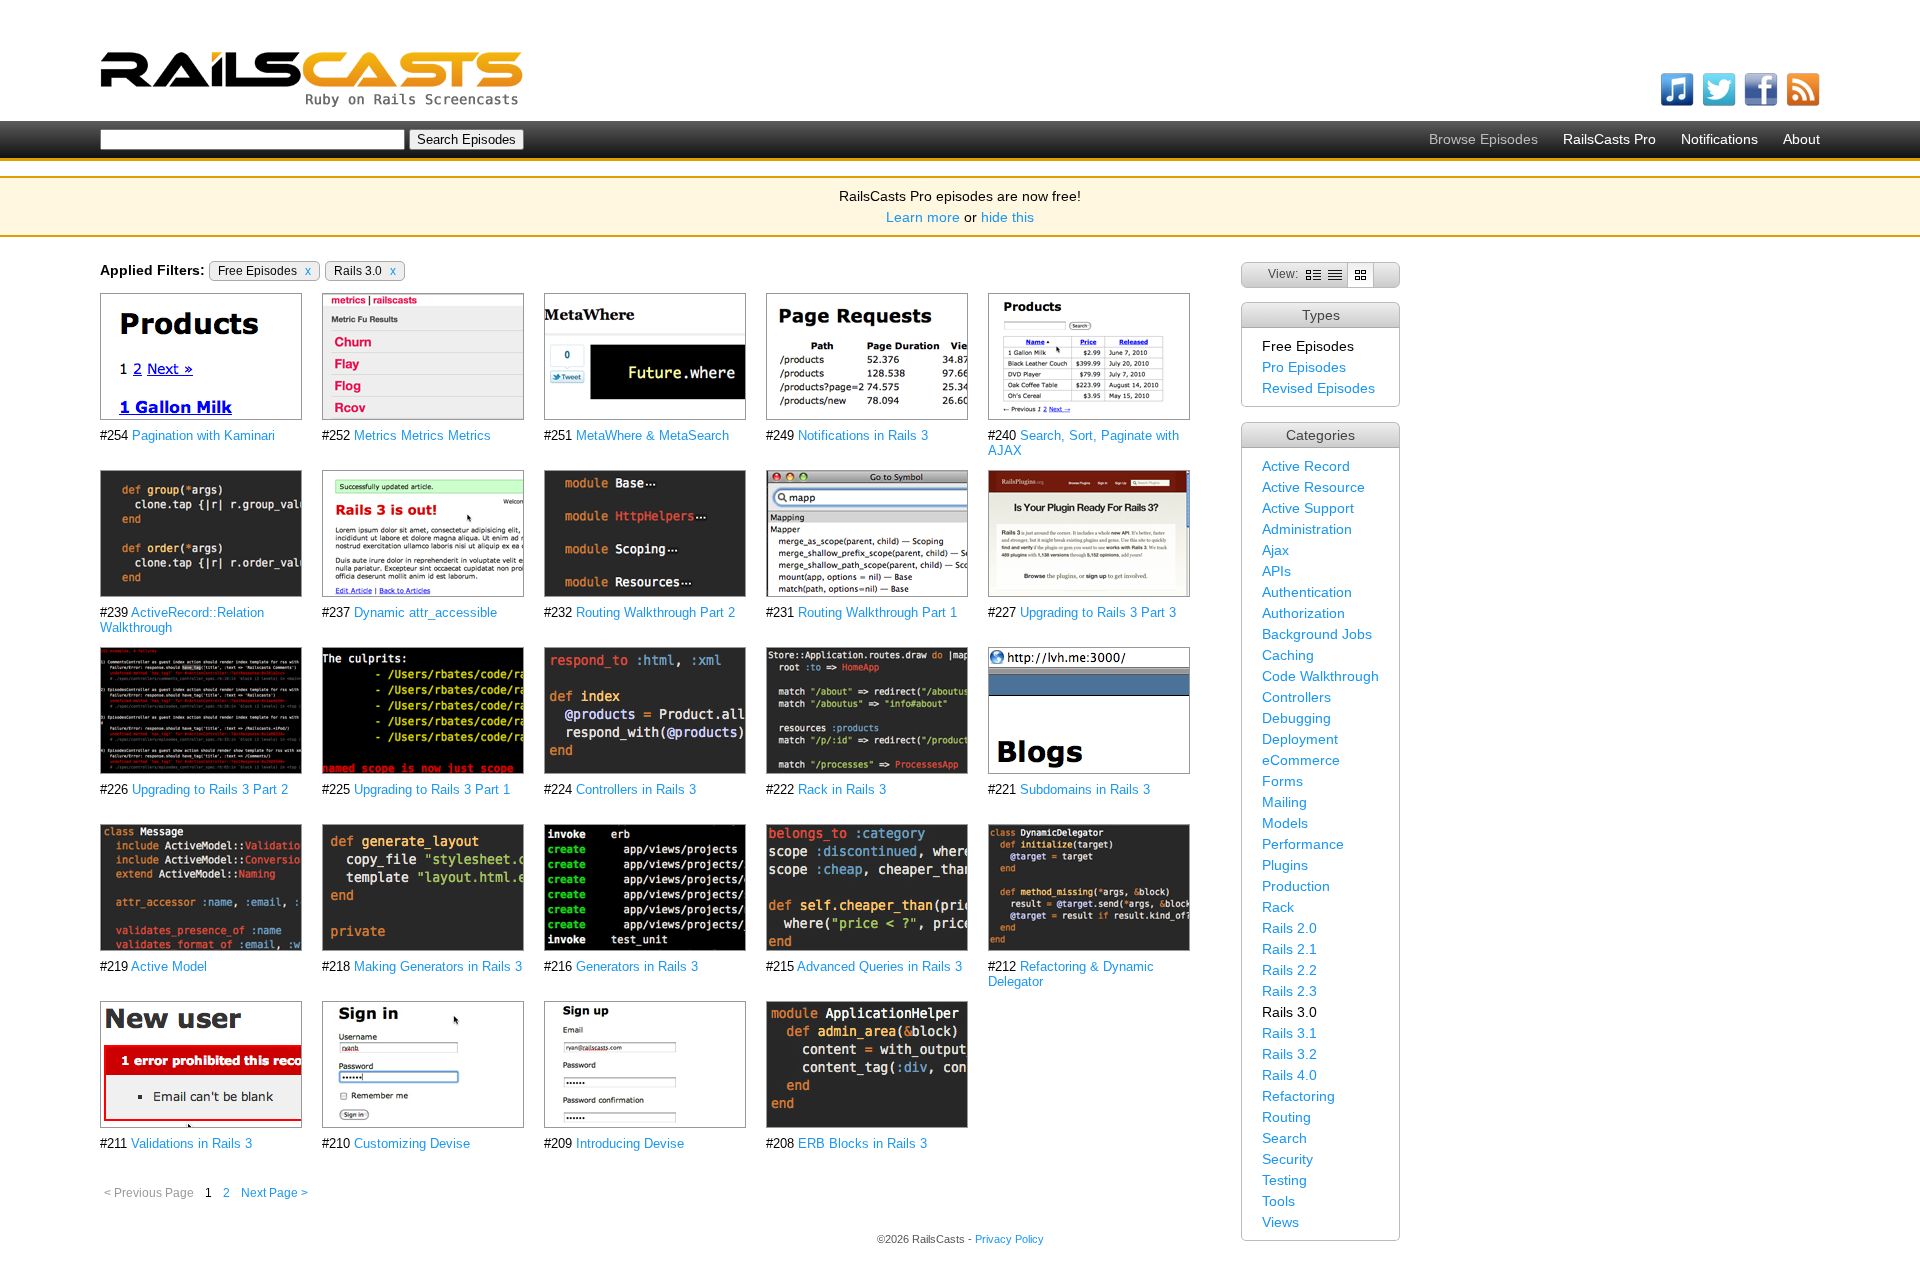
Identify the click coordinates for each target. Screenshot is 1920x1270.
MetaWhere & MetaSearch (652, 435)
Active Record (1306, 466)
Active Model (169, 966)
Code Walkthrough (1320, 676)
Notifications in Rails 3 (863, 435)
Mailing (1284, 802)
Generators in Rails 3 (637, 966)
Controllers (1296, 697)
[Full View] (1313, 274)
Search (1284, 1138)
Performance (1303, 844)
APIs (1276, 571)
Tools (1278, 1201)
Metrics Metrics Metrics (422, 435)
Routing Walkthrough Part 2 (655, 612)
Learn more (923, 217)
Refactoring (1298, 1096)
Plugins (1285, 865)
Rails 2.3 (1289, 991)
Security (1287, 1159)
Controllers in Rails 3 (636, 789)
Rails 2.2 (1289, 970)
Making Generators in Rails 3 (438, 966)
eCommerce (1301, 760)
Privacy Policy (1009, 1239)
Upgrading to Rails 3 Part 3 (1098, 612)
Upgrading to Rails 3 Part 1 (432, 789)
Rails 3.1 (1289, 1033)
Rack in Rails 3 (842, 789)
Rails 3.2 (1289, 1054)
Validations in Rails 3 (191, 1143)
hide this (1007, 217)
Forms (1282, 781)
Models (1285, 823)
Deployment (1300, 739)
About (1801, 139)
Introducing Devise (630, 1143)
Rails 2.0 (1289, 928)
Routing (1286, 1117)
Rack (1278, 907)
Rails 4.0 (1289, 1075)
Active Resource (1313, 487)
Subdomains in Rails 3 (1085, 789)
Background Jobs (1317, 634)
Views (1280, 1222)
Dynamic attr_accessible (425, 612)
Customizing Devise (412, 1143)
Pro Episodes (1304, 367)
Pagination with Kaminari (203, 435)
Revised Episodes (1318, 388)
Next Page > (274, 1193)
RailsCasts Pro (1609, 139)
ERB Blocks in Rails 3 (862, 1143)
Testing (1284, 1180)
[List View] (1335, 274)
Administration (1307, 529)
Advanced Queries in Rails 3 (879, 966)
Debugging (1296, 718)
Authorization (1303, 613)
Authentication (1307, 592)
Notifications (1719, 139)
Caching (1288, 655)
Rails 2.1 (1289, 949)
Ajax (1275, 550)
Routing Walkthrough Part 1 (877, 612)
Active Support (1308, 508)
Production (1296, 886)
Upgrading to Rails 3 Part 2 (210, 789)
